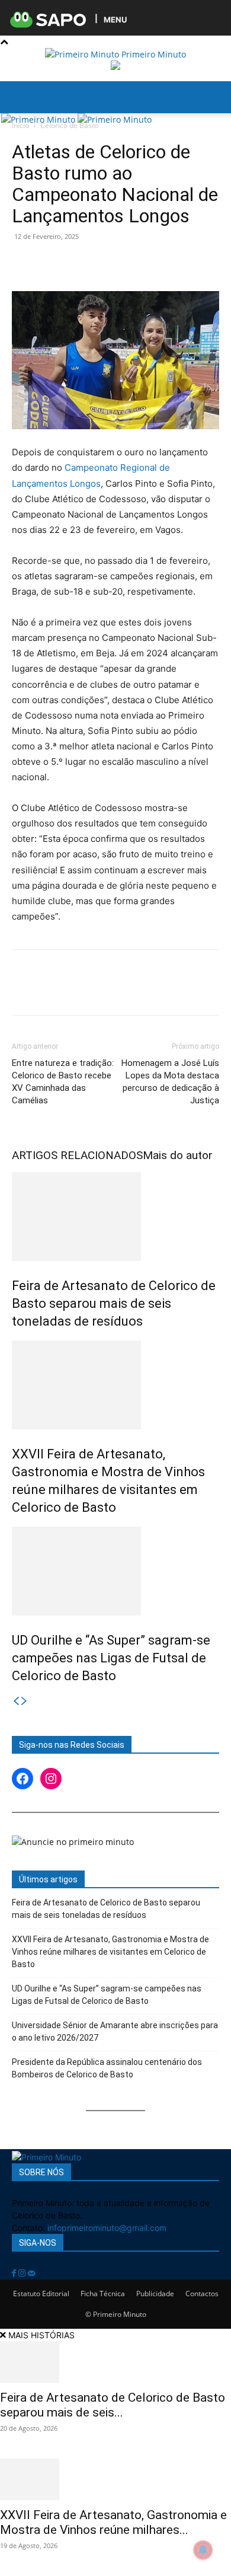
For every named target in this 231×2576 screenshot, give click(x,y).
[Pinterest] (78, 263)
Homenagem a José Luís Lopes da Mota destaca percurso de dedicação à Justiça (170, 1082)
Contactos (202, 2293)
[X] (51, 263)
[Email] (160, 263)
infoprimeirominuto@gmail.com (107, 2228)
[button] (20, 97)
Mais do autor (178, 1155)
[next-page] (24, 1701)
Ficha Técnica (103, 2293)
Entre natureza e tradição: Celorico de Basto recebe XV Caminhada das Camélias (63, 1082)
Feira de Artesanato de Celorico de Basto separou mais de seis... (113, 2405)
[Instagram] (23, 2273)
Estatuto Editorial (41, 2293)
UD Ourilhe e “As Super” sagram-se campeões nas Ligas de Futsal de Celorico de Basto (111, 1658)
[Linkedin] (133, 263)
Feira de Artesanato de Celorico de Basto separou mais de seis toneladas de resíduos (114, 1303)
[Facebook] (24, 263)
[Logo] (39, 119)
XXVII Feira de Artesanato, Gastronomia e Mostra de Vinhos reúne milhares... (113, 2522)
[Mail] (31, 2273)
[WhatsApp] (105, 263)
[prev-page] (16, 1701)
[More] (188, 263)
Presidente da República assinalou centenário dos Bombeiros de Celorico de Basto (107, 2068)
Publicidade (155, 2293)
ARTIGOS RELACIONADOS (77, 1155)
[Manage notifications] (203, 2550)
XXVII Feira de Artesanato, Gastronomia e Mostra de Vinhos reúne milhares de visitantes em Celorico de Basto (110, 1952)
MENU (115, 19)
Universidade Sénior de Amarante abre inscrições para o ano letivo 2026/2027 (115, 2031)
